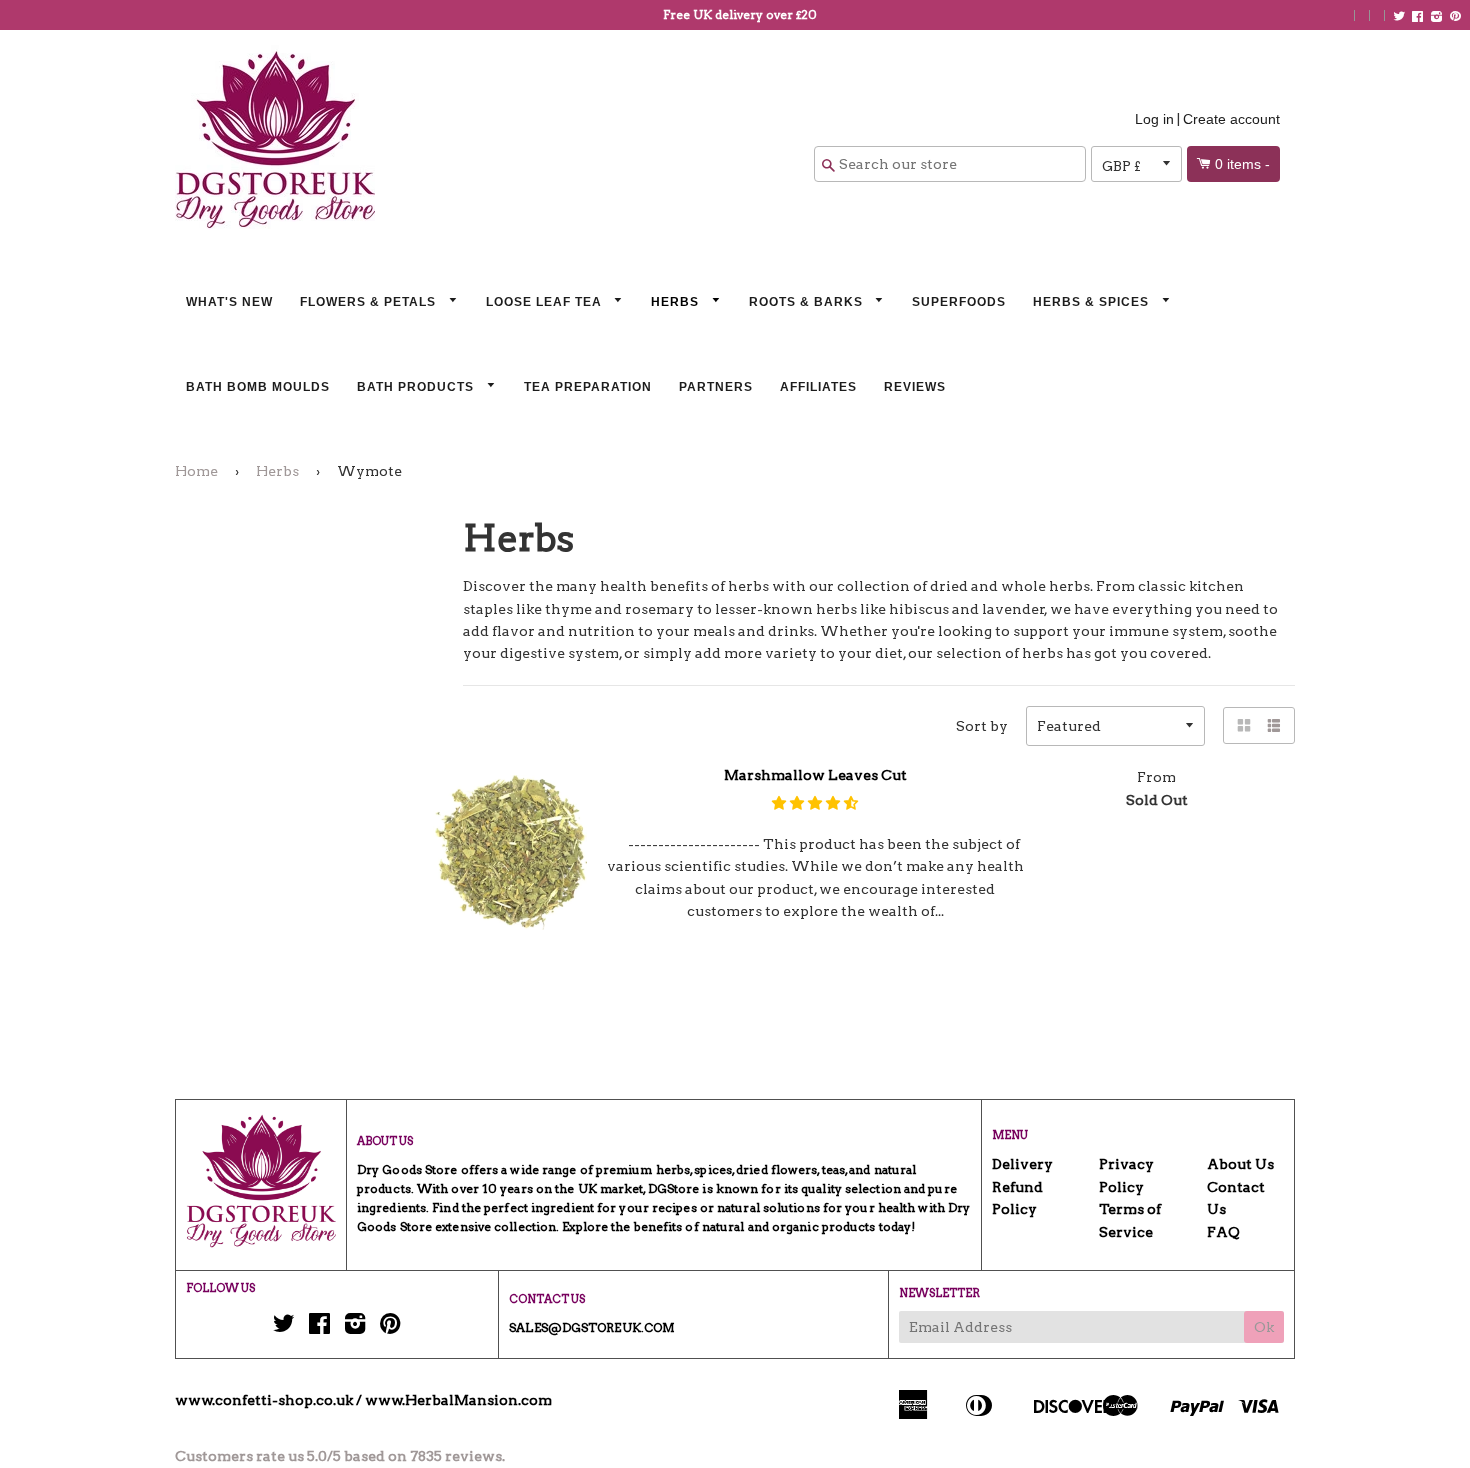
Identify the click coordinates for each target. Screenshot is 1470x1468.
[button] (815, 803)
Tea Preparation (588, 387)
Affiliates (818, 387)
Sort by (982, 726)
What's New (229, 302)
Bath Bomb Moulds (258, 387)
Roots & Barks (808, 302)
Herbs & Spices (1093, 302)
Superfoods (959, 302)
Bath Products (417, 387)
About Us (1240, 1164)
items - (1242, 164)
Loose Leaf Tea (546, 302)
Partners (716, 387)
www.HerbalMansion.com (458, 1400)
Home (196, 471)
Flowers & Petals (370, 302)
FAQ (1223, 1232)
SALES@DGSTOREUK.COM (592, 1327)
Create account (1231, 119)
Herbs (677, 302)
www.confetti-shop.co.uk (264, 1400)
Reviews (915, 387)
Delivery (1022, 1164)
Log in (1154, 119)
